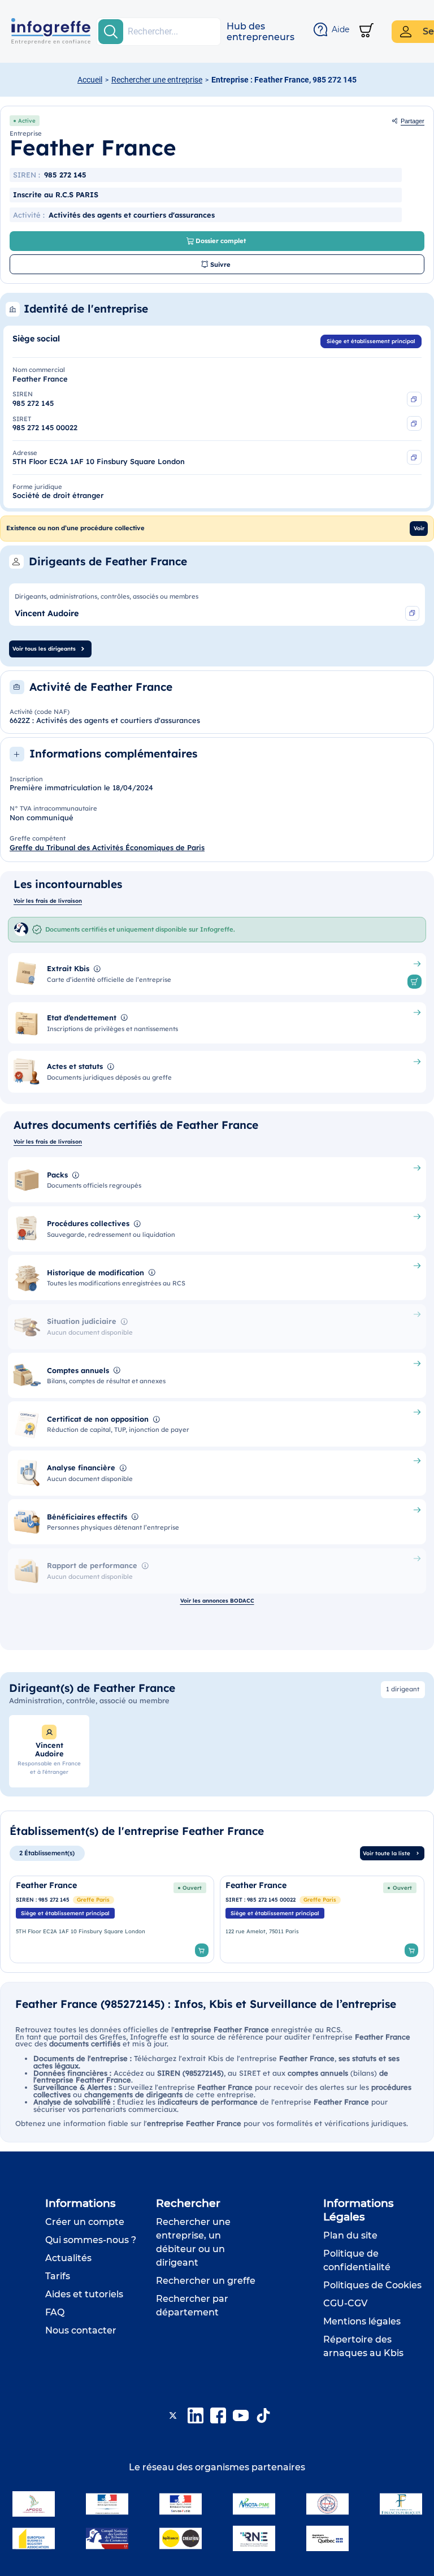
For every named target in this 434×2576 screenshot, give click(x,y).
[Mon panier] (366, 31)
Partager (413, 121)
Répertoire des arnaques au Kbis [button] (363, 2346)
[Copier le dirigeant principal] (413, 613)
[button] (261, 32)
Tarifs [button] (58, 2276)
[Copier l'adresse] (414, 457)
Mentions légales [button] (362, 2321)
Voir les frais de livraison (48, 900)
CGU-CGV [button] (345, 2303)
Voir (419, 528)
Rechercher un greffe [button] (206, 2281)
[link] (112, 1919)
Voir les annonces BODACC (217, 1600)
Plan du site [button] (350, 2235)
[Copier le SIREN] (414, 399)
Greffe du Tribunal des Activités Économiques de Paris (107, 847)
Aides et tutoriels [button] (84, 2294)
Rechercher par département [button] (192, 2306)
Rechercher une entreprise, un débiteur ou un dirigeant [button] (193, 2242)
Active (27, 120)
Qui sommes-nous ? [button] (91, 2240)
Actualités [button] (68, 2258)
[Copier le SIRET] (414, 423)
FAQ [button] (55, 2312)
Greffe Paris (93, 1899)
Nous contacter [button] (81, 2330)
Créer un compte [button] (85, 2222)
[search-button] (111, 32)
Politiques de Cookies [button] (372, 2285)
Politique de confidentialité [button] (357, 2260)
